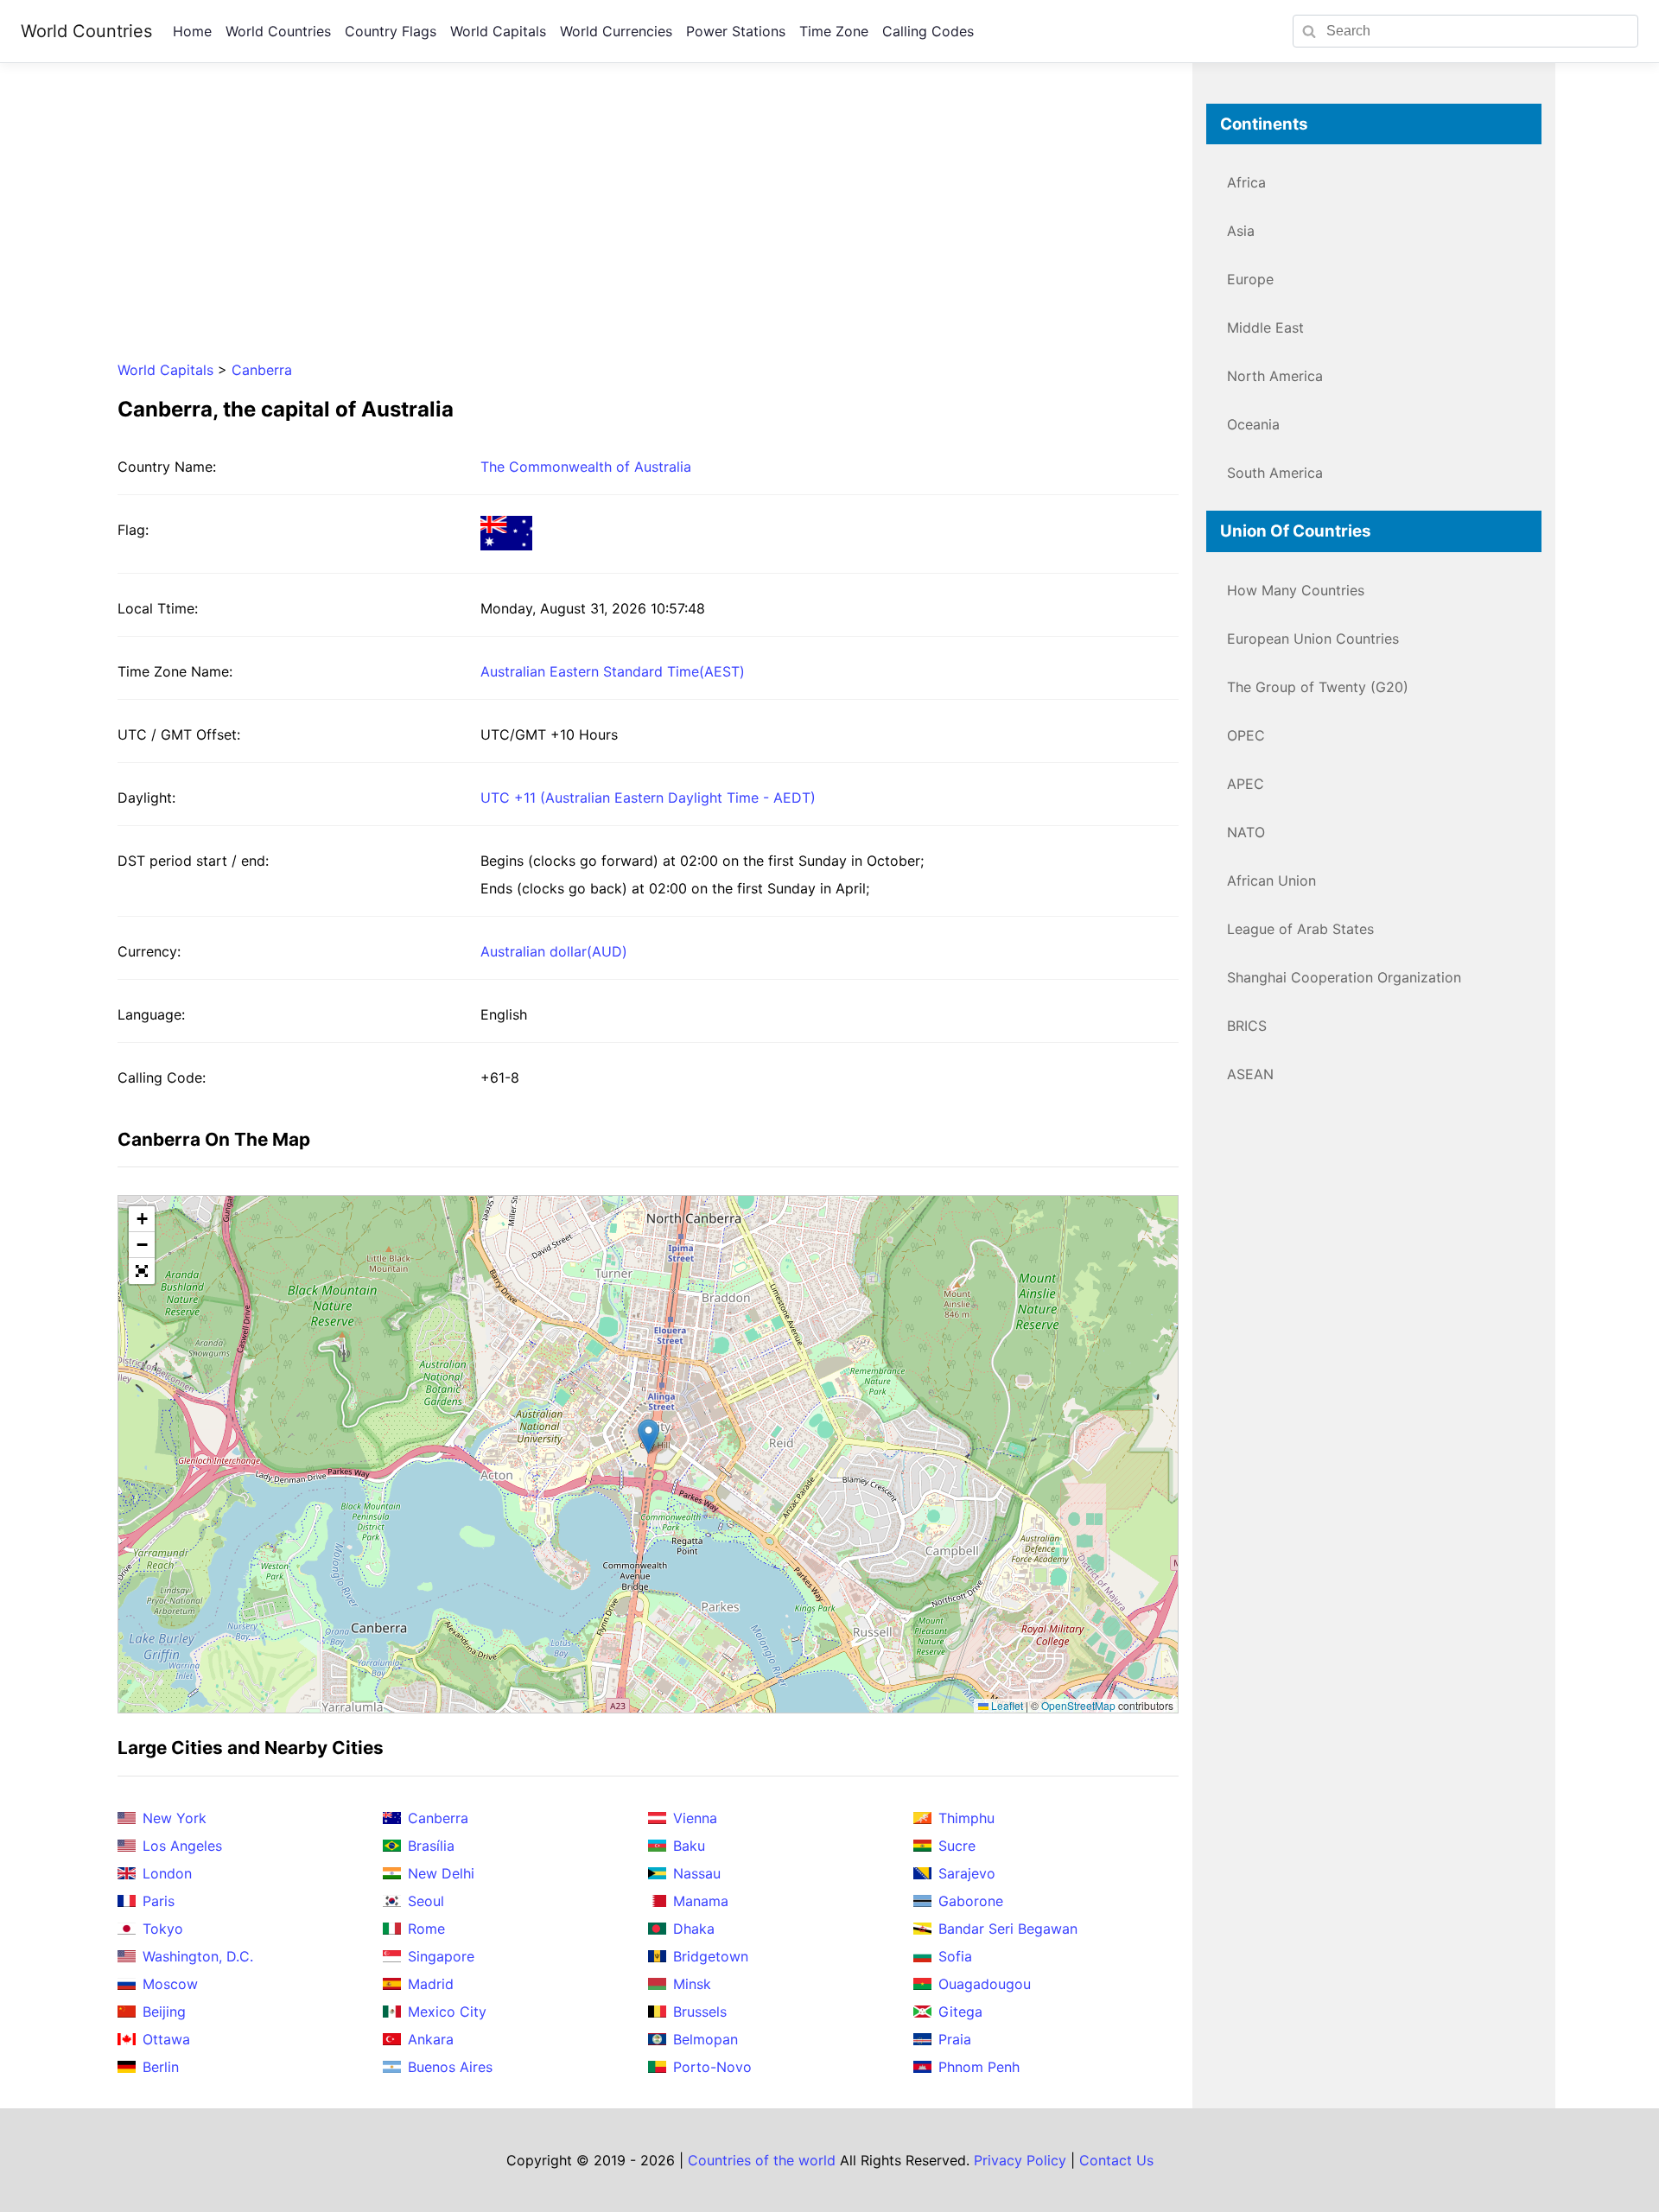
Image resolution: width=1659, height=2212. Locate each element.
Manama (701, 1901)
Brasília (431, 1846)
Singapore (441, 1956)
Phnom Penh (979, 2067)
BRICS (1247, 1026)
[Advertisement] (648, 225)
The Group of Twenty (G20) (1318, 687)
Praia (955, 2039)
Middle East (1265, 327)
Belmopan (706, 2039)
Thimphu (966, 1818)
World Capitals (498, 31)
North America (1275, 376)
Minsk (692, 1984)
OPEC (1246, 735)
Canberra (262, 370)
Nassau (697, 1873)
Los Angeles (182, 1846)
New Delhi (441, 1873)
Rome (426, 1929)
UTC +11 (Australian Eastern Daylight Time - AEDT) (648, 798)
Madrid (431, 1984)
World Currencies (616, 31)
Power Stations (736, 31)
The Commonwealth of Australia (586, 467)
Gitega (960, 2012)
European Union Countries (1313, 639)
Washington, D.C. (198, 1956)
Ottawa (166, 2039)
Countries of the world (762, 2160)
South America (1275, 473)
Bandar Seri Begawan (1008, 1929)
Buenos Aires (450, 2067)
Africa (1246, 182)
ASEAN (1250, 1074)
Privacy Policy (1020, 2160)
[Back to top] (1611, 2164)
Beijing (164, 2012)
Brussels (700, 2012)
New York (175, 1818)
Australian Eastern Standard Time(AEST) (613, 671)
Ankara (431, 2039)
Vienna (695, 1818)
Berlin (161, 2067)
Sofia (955, 1956)
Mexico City (447, 2012)
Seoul (426, 1901)
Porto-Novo (712, 2067)
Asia (1241, 231)
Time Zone (834, 31)
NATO (1246, 832)
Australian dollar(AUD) (554, 951)
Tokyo (163, 1929)
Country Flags (391, 31)
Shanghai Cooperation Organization (1344, 977)
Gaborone (971, 1901)
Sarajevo (967, 1873)
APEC (1246, 784)
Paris (159, 1901)
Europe (1250, 279)
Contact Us (1116, 2160)
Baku (689, 1846)
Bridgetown (711, 1956)
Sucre (957, 1846)
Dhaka (694, 1929)
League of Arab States (1300, 929)
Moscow (170, 1984)
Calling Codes (928, 31)
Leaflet (1006, 1705)
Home (192, 31)
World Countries (86, 31)
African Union (1271, 880)
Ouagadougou (985, 1984)
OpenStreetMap (1078, 1705)
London (167, 1873)
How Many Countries (1296, 590)
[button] (648, 1437)
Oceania (1253, 424)
